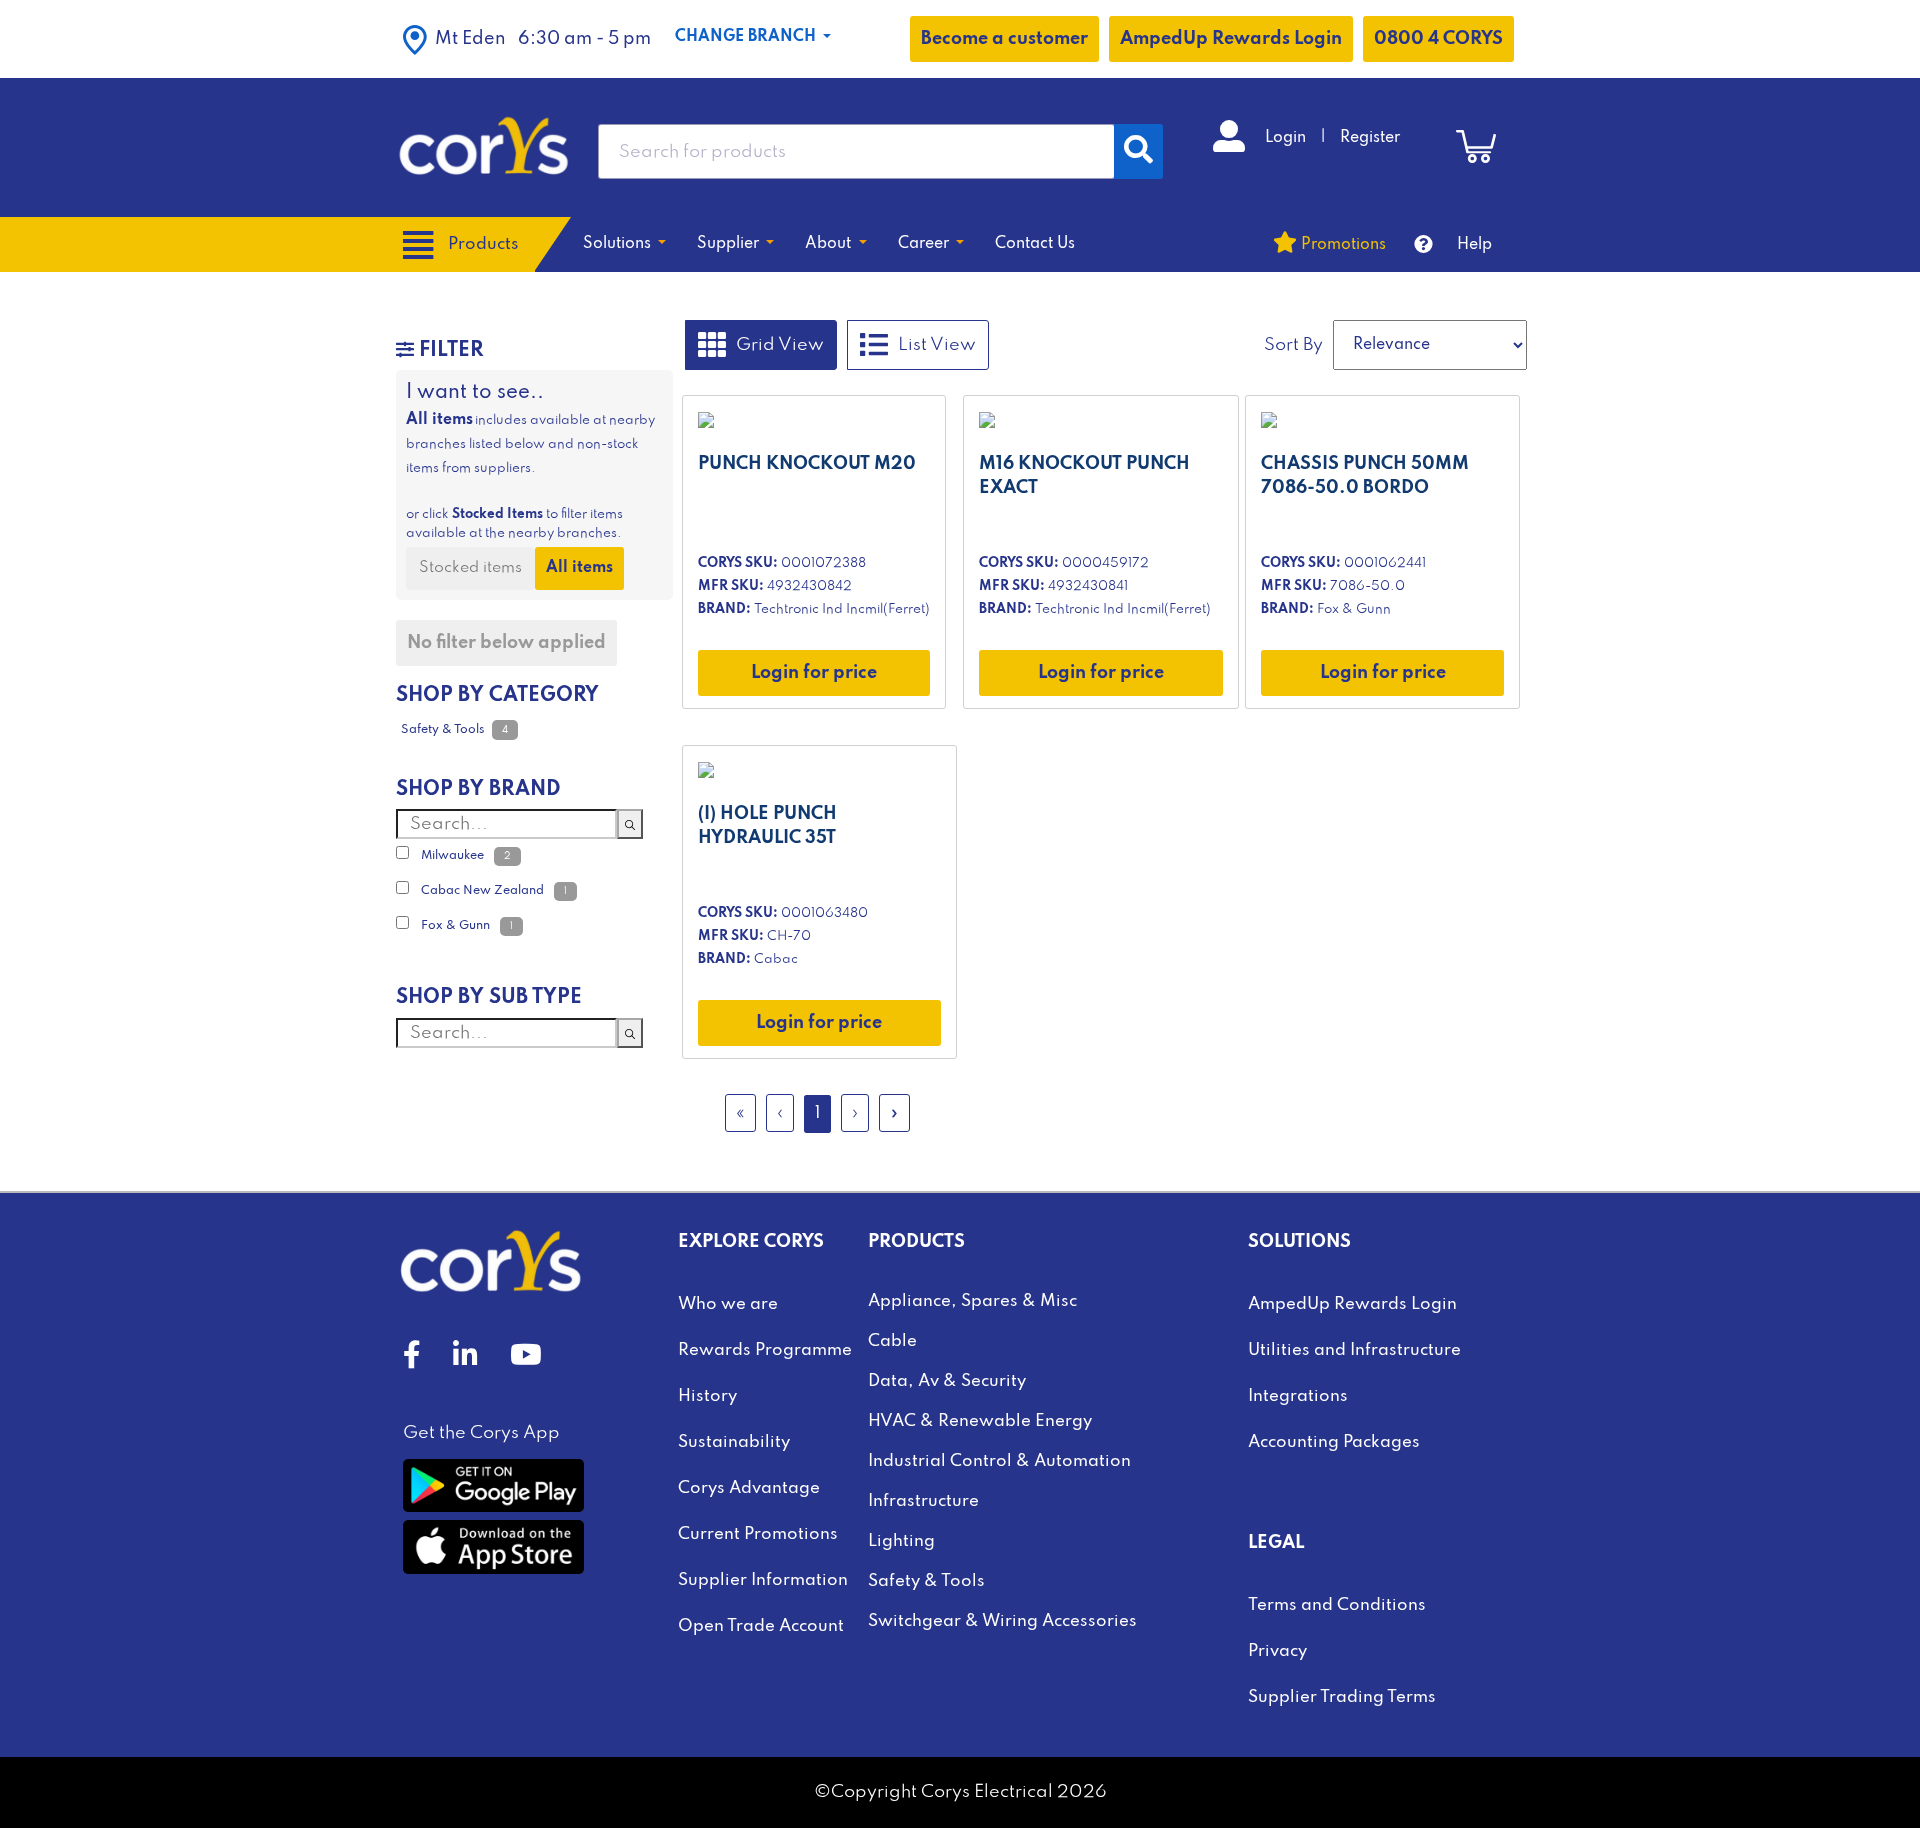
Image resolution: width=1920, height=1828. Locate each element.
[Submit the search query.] (630, 824)
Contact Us (1035, 244)
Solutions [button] (619, 244)
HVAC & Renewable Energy (980, 1421)
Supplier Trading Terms (1342, 1697)
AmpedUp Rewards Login (1231, 39)
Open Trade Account (761, 1626)
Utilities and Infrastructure (1354, 1350)
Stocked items (470, 568)
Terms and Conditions (1337, 1605)
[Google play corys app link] (493, 1485)
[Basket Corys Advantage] (1476, 146)
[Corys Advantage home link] (483, 147)
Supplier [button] (730, 244)
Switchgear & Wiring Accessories (1002, 1621)
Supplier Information (763, 1580)
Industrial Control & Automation (999, 1461)
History (707, 1396)
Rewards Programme (765, 1350)
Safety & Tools (926, 1581)
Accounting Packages (1334, 1442)
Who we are (728, 1304)
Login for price (814, 673)
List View (937, 344)
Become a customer (1004, 39)
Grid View (780, 344)
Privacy (1277, 1651)
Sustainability (734, 1442)
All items (579, 568)
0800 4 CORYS (1438, 39)
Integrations (1298, 1396)
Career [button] (925, 244)
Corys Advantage (749, 1488)
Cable (892, 1341)
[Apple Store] (493, 1547)
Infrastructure (923, 1501)
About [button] (830, 244)
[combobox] (856, 151)
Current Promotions (758, 1534)
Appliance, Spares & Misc (972, 1301)
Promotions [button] (1343, 245)
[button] (527, 39)
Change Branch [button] (747, 37)
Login (1287, 138)
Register (1370, 138)
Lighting (901, 1541)
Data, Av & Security (947, 1381)
